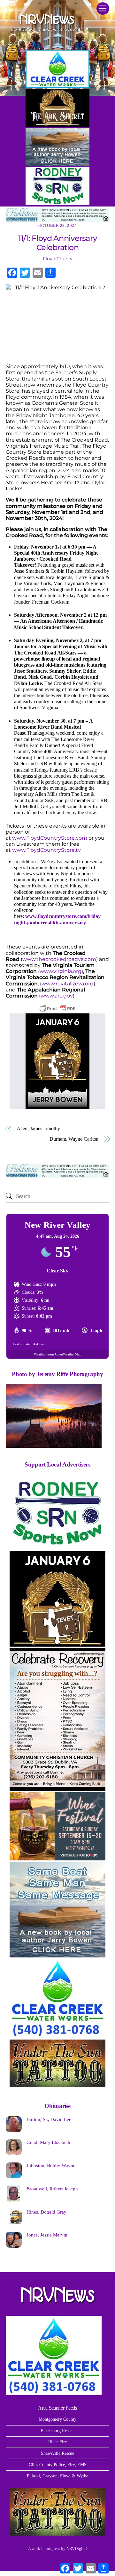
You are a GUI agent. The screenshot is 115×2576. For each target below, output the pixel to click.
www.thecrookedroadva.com (59, 959)
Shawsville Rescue (57, 2453)
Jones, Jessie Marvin (47, 2235)
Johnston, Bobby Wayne (51, 2165)
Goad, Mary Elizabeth (48, 2142)
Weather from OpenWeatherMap (58, 1354)
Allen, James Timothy (38, 1128)
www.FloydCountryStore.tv (46, 850)
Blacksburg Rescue (57, 2431)
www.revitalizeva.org (68, 984)
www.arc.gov (57, 996)
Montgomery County (57, 2419)
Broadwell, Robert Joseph (52, 2189)
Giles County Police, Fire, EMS (58, 2465)
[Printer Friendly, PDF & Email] (57, 1009)
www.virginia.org (61, 971)
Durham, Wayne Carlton (74, 1139)
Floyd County (58, 259)
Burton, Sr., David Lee (49, 2119)
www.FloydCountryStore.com (50, 838)
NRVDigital (77, 2548)
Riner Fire (57, 2442)
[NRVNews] (46, 33)
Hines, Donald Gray (46, 2212)
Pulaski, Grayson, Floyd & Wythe (57, 2476)
